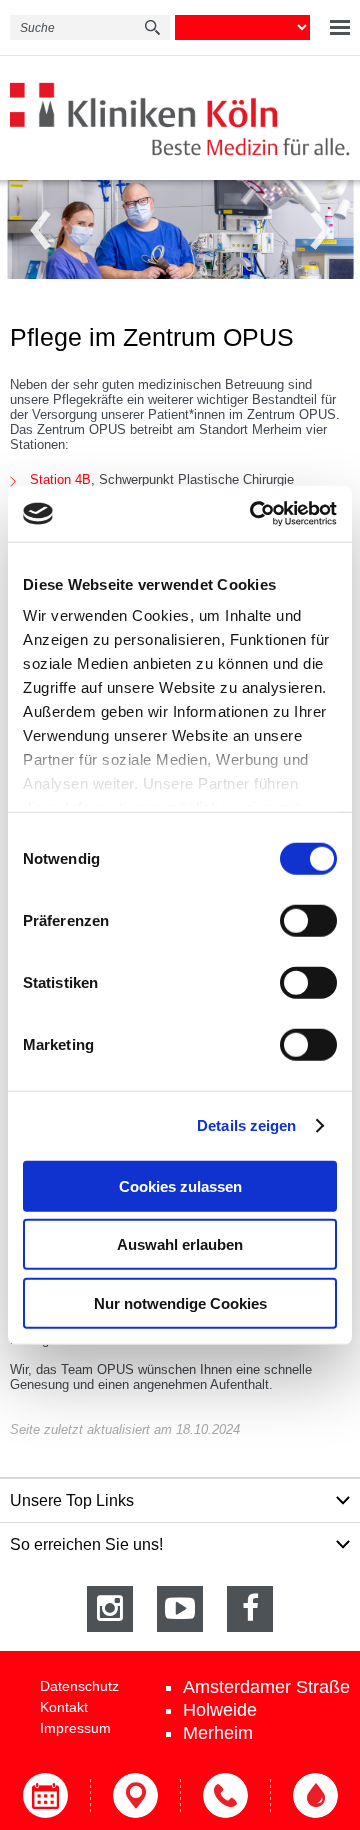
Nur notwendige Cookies (180, 1302)
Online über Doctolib (45, 1795)
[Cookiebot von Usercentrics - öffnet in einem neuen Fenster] (254, 514)
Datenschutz (79, 1686)
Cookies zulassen (180, 1185)
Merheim (218, 1733)
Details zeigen (246, 1125)
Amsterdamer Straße (266, 1687)
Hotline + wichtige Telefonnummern (225, 1795)
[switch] (308, 920)
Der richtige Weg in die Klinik (135, 1795)
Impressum (75, 1728)
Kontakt (64, 1707)
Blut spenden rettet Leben (315, 1795)
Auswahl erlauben (180, 1244)
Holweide (220, 1710)
